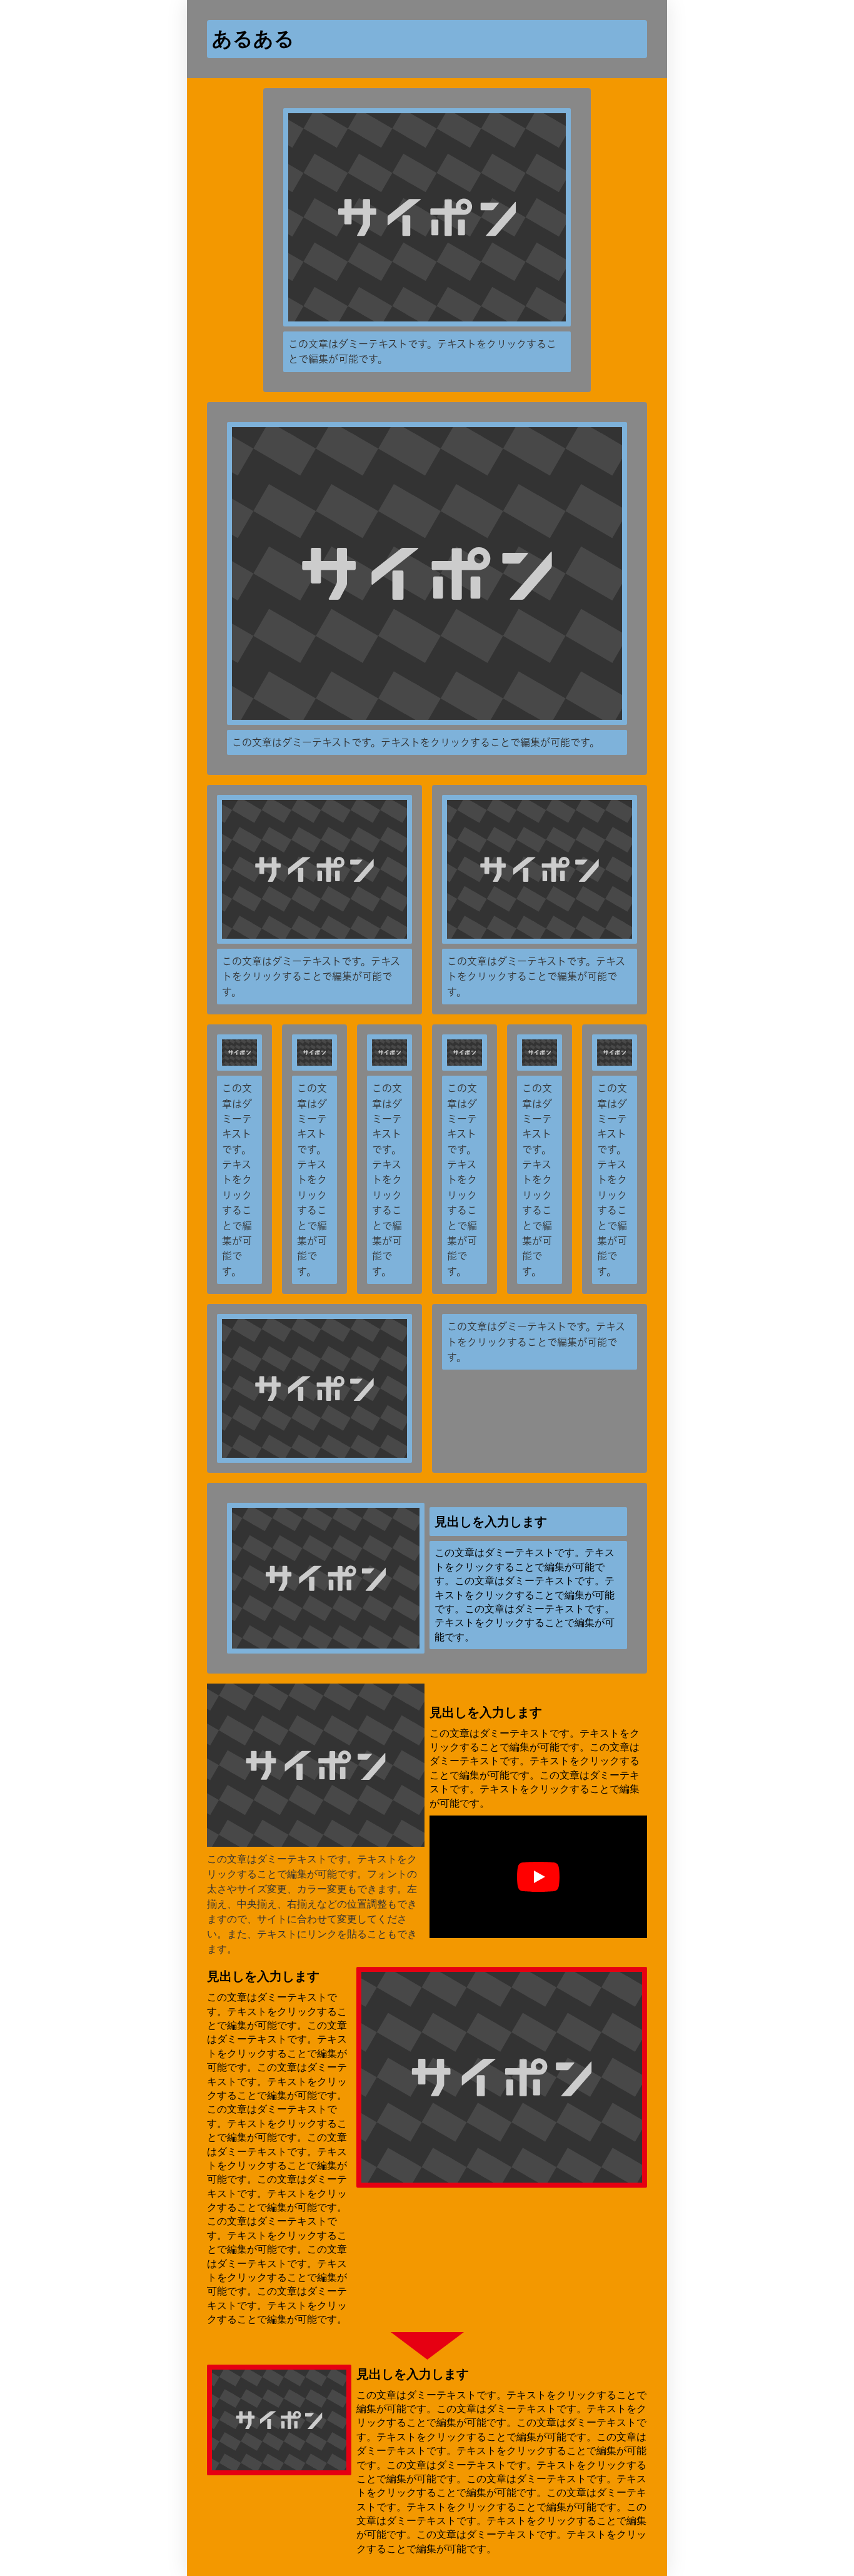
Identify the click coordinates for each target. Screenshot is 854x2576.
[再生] (538, 1877)
